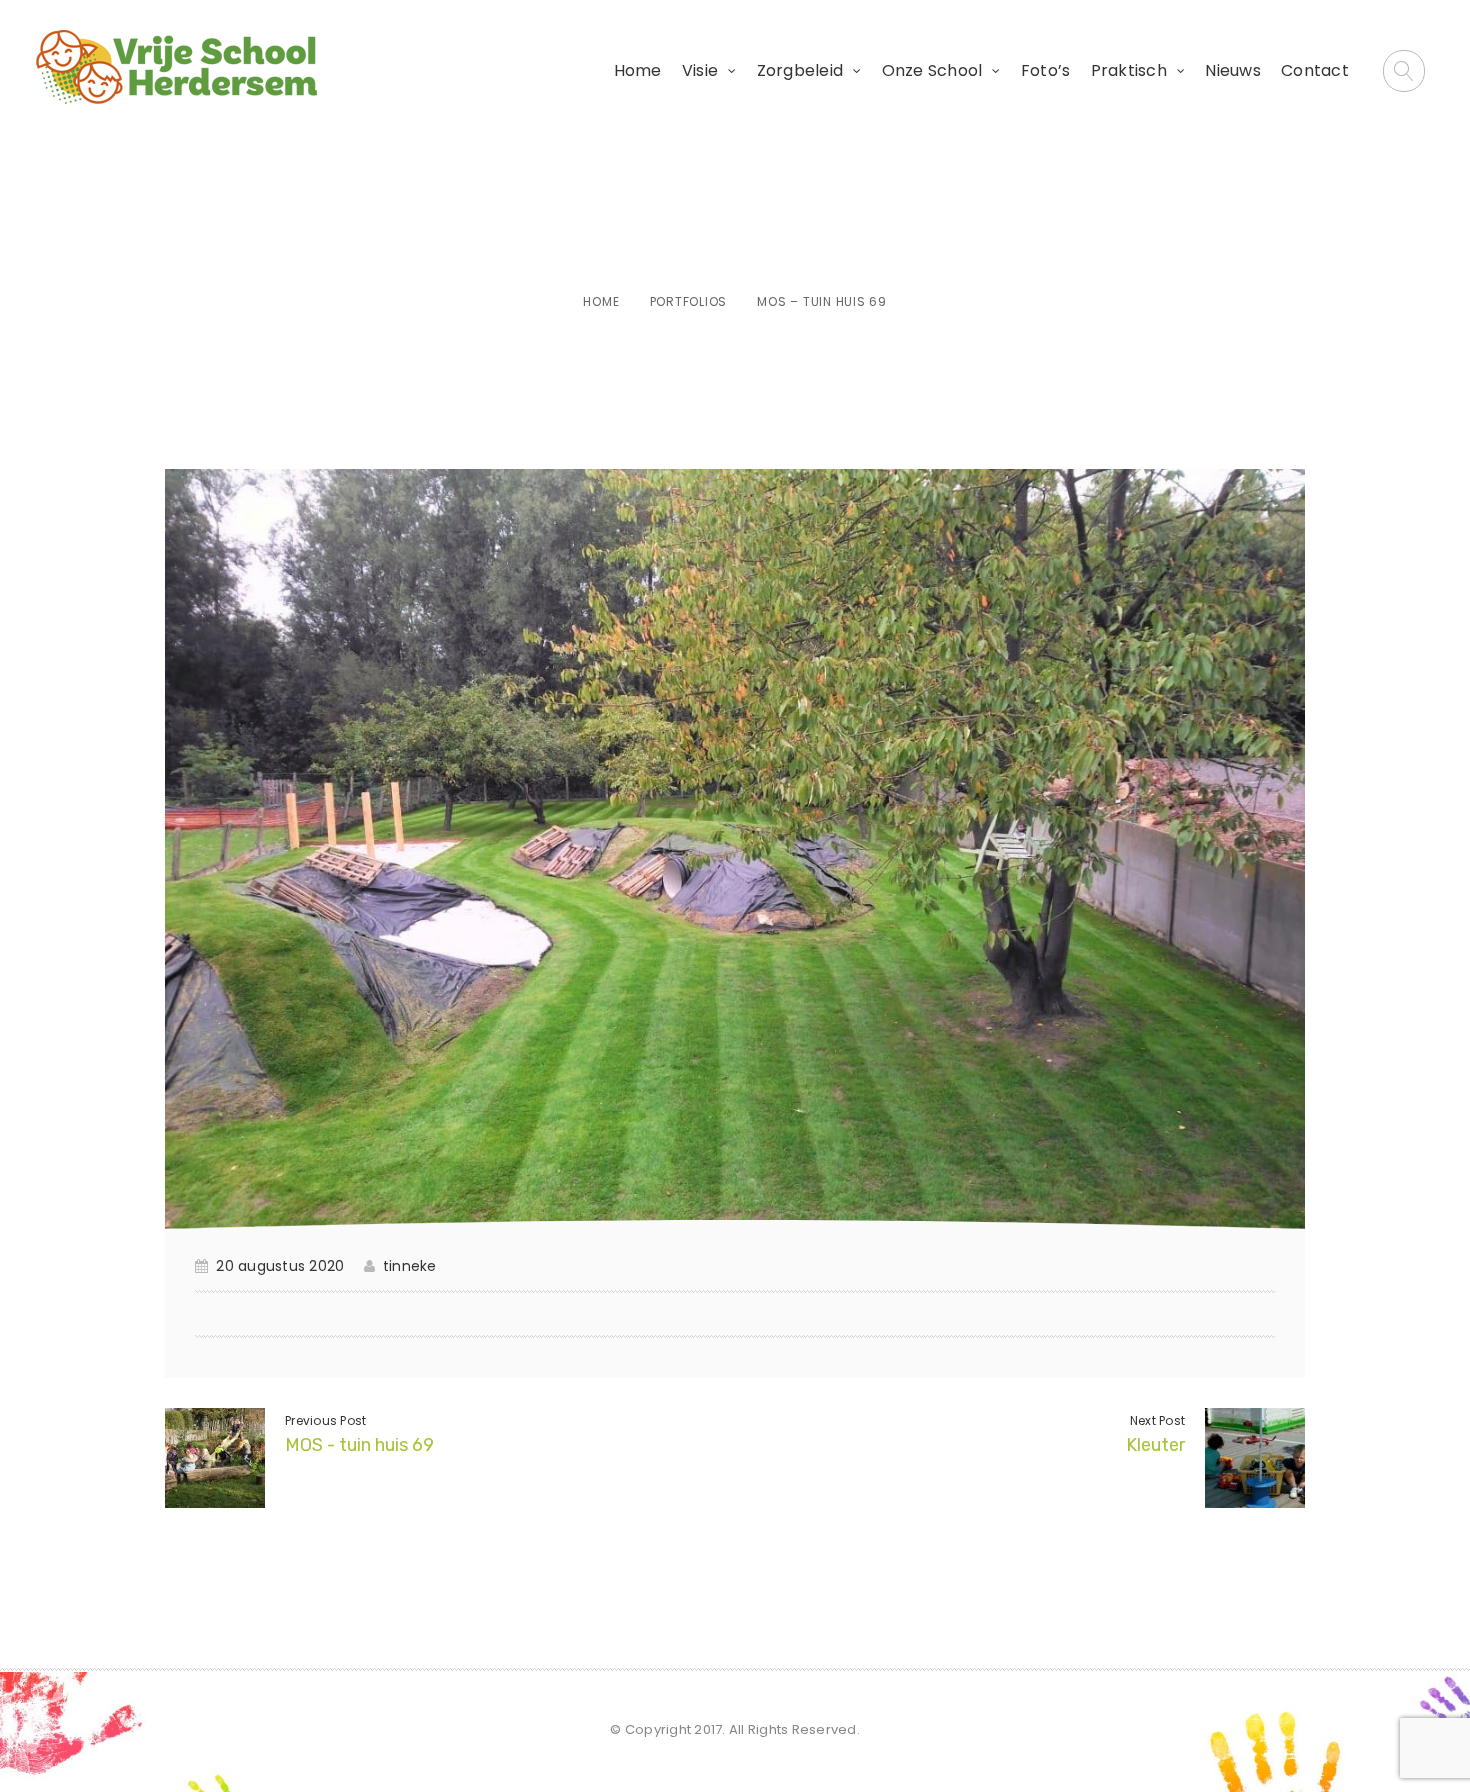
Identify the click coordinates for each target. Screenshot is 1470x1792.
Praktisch (1129, 70)
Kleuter (1155, 1445)
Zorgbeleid (800, 70)
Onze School (932, 70)
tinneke (410, 1266)
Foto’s (1046, 70)
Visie (700, 70)
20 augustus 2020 (280, 1266)
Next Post (1157, 1420)
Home (638, 70)
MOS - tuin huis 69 (359, 1445)
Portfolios (689, 301)
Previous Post (325, 1420)
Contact (1315, 70)
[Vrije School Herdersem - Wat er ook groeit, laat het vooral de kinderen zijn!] (176, 67)
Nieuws (1233, 70)
